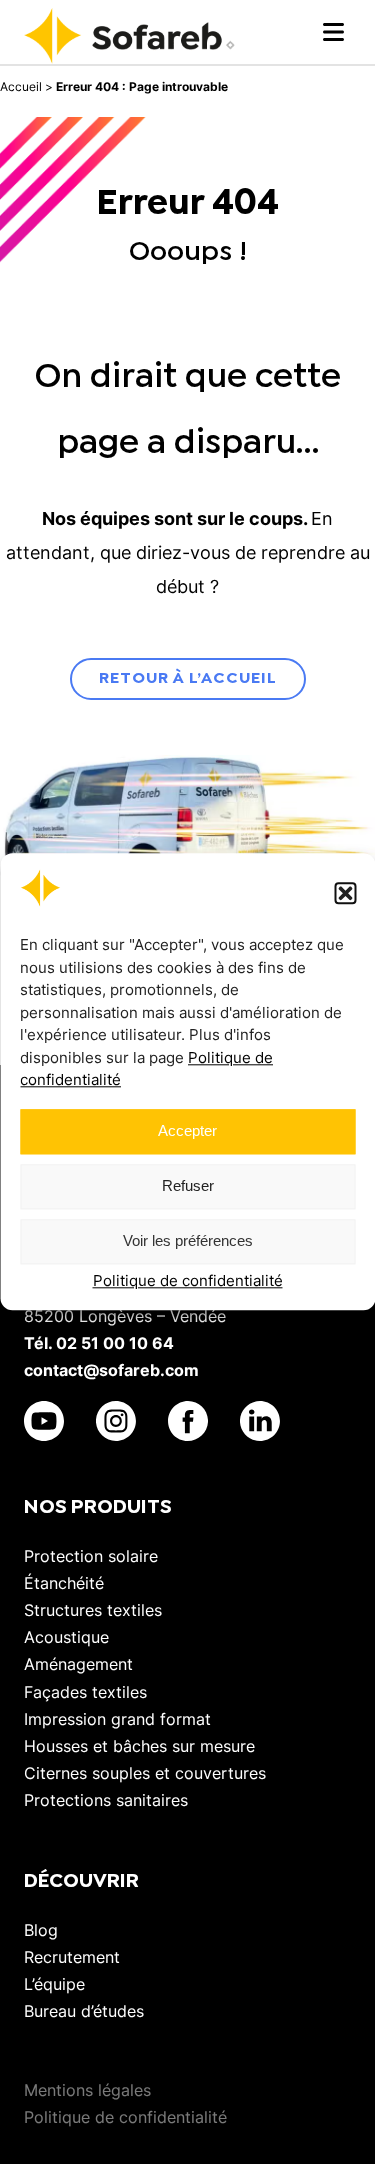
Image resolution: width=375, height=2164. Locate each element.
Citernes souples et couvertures (145, 1773)
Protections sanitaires (106, 1800)
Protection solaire (91, 1556)
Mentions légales (87, 2090)
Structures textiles (93, 1610)
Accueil (21, 86)
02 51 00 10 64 (115, 1343)
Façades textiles (85, 1692)
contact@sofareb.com (111, 1370)
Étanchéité (64, 1583)
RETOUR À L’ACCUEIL (188, 678)
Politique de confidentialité (188, 1280)
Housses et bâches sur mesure (139, 1746)
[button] (345, 893)
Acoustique (66, 1637)
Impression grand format (117, 1719)
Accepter (187, 1131)
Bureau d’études (84, 2011)
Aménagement (78, 1664)
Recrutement (72, 1957)
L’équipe (54, 1984)
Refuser (188, 1186)
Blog (41, 1930)
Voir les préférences (188, 1241)
